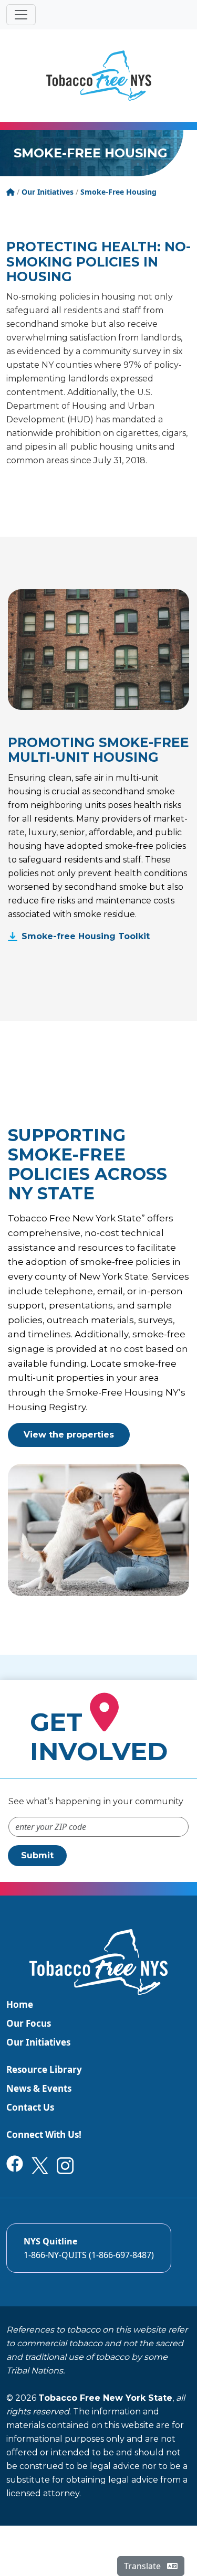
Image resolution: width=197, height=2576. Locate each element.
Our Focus (29, 2023)
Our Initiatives (38, 2042)
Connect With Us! (44, 2135)
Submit (37, 1855)
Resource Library (44, 2069)
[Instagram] (65, 2165)
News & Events (39, 2088)
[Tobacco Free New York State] (99, 76)
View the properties (69, 1435)
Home (20, 2004)
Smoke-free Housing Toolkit (86, 936)
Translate (143, 2566)
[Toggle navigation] (21, 15)
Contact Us (30, 2107)
